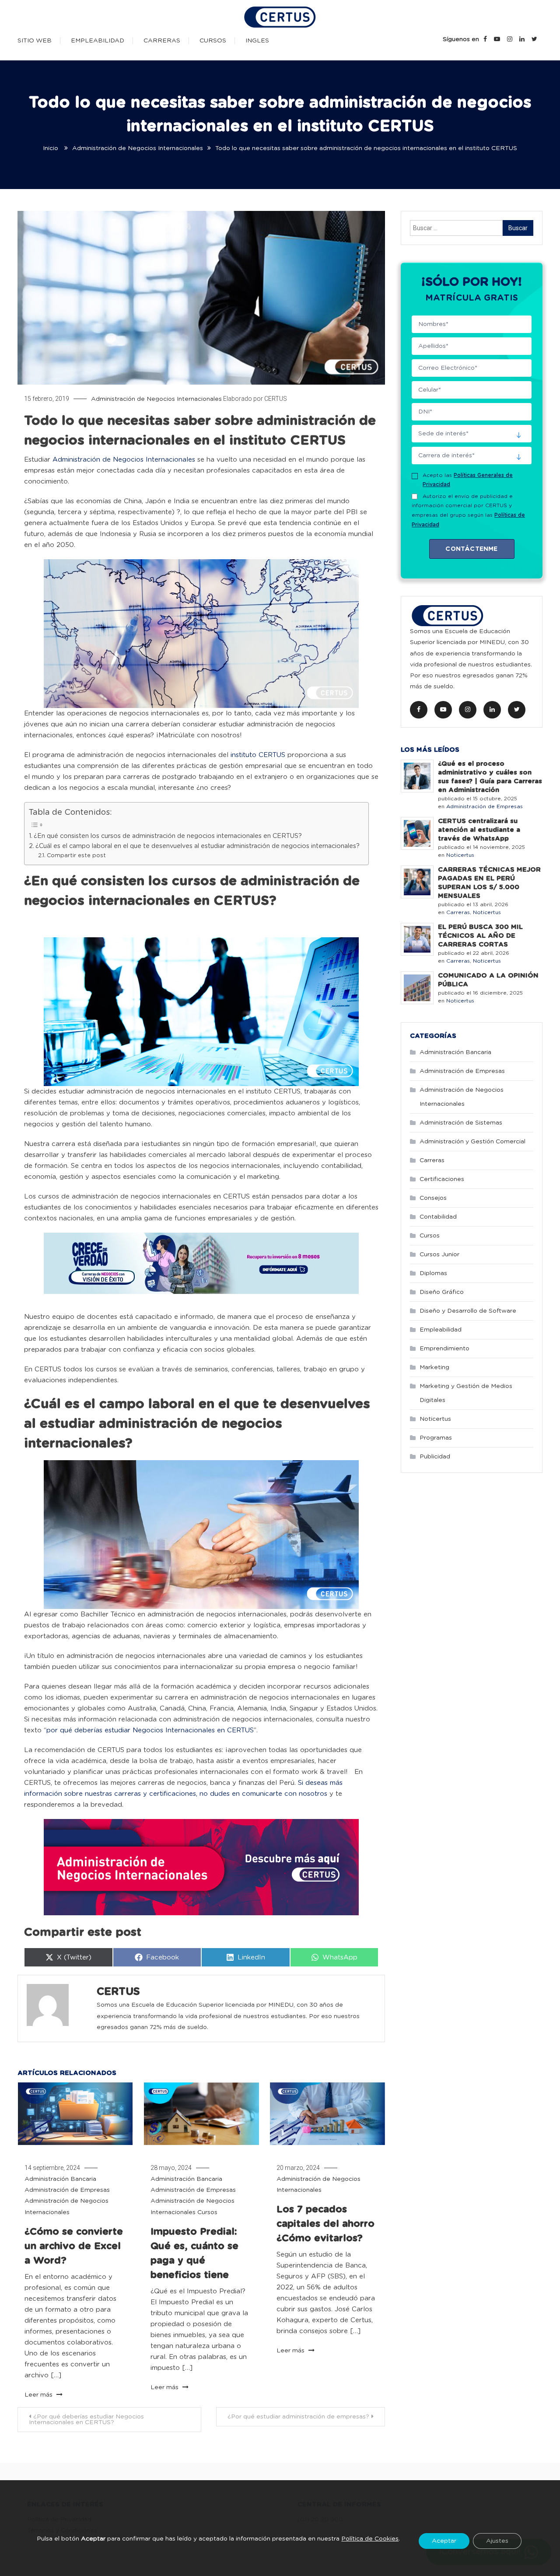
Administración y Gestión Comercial (472, 1142)
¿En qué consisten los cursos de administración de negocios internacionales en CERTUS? (169, 836)
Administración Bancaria (60, 2179)
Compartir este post (76, 856)
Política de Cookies (370, 2539)
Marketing (434, 1367)
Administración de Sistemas (461, 1123)
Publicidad (435, 1457)
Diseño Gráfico (442, 1292)
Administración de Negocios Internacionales (156, 399)
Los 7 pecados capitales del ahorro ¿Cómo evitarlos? (325, 2224)
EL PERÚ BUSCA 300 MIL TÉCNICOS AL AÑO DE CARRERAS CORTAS (480, 936)
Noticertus (460, 855)
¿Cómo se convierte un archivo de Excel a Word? (74, 2246)
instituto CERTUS (258, 755)
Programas (436, 1438)
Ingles (257, 41)
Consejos (433, 1198)
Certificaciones (442, 1179)
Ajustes (497, 2541)
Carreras (162, 41)
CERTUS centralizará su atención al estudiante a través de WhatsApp (479, 830)
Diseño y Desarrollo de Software (468, 1311)
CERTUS (276, 399)
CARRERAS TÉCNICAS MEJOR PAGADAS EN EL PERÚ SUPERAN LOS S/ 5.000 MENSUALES (489, 883)
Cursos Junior (439, 1255)
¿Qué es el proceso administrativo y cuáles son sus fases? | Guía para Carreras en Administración (490, 777)
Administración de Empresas (67, 2190)
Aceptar (444, 2541)
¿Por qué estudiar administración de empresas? (298, 2417)
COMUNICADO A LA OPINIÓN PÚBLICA (488, 980)
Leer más (39, 2395)
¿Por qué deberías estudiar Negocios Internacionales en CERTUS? (86, 2420)
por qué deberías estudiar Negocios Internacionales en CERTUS (150, 1730)
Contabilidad (438, 1217)
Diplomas (433, 1273)
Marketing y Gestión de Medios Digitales (466, 1393)
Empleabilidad (98, 41)
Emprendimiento (444, 1349)
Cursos (213, 41)
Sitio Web (35, 41)
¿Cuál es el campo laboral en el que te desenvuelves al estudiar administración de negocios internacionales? (198, 846)
